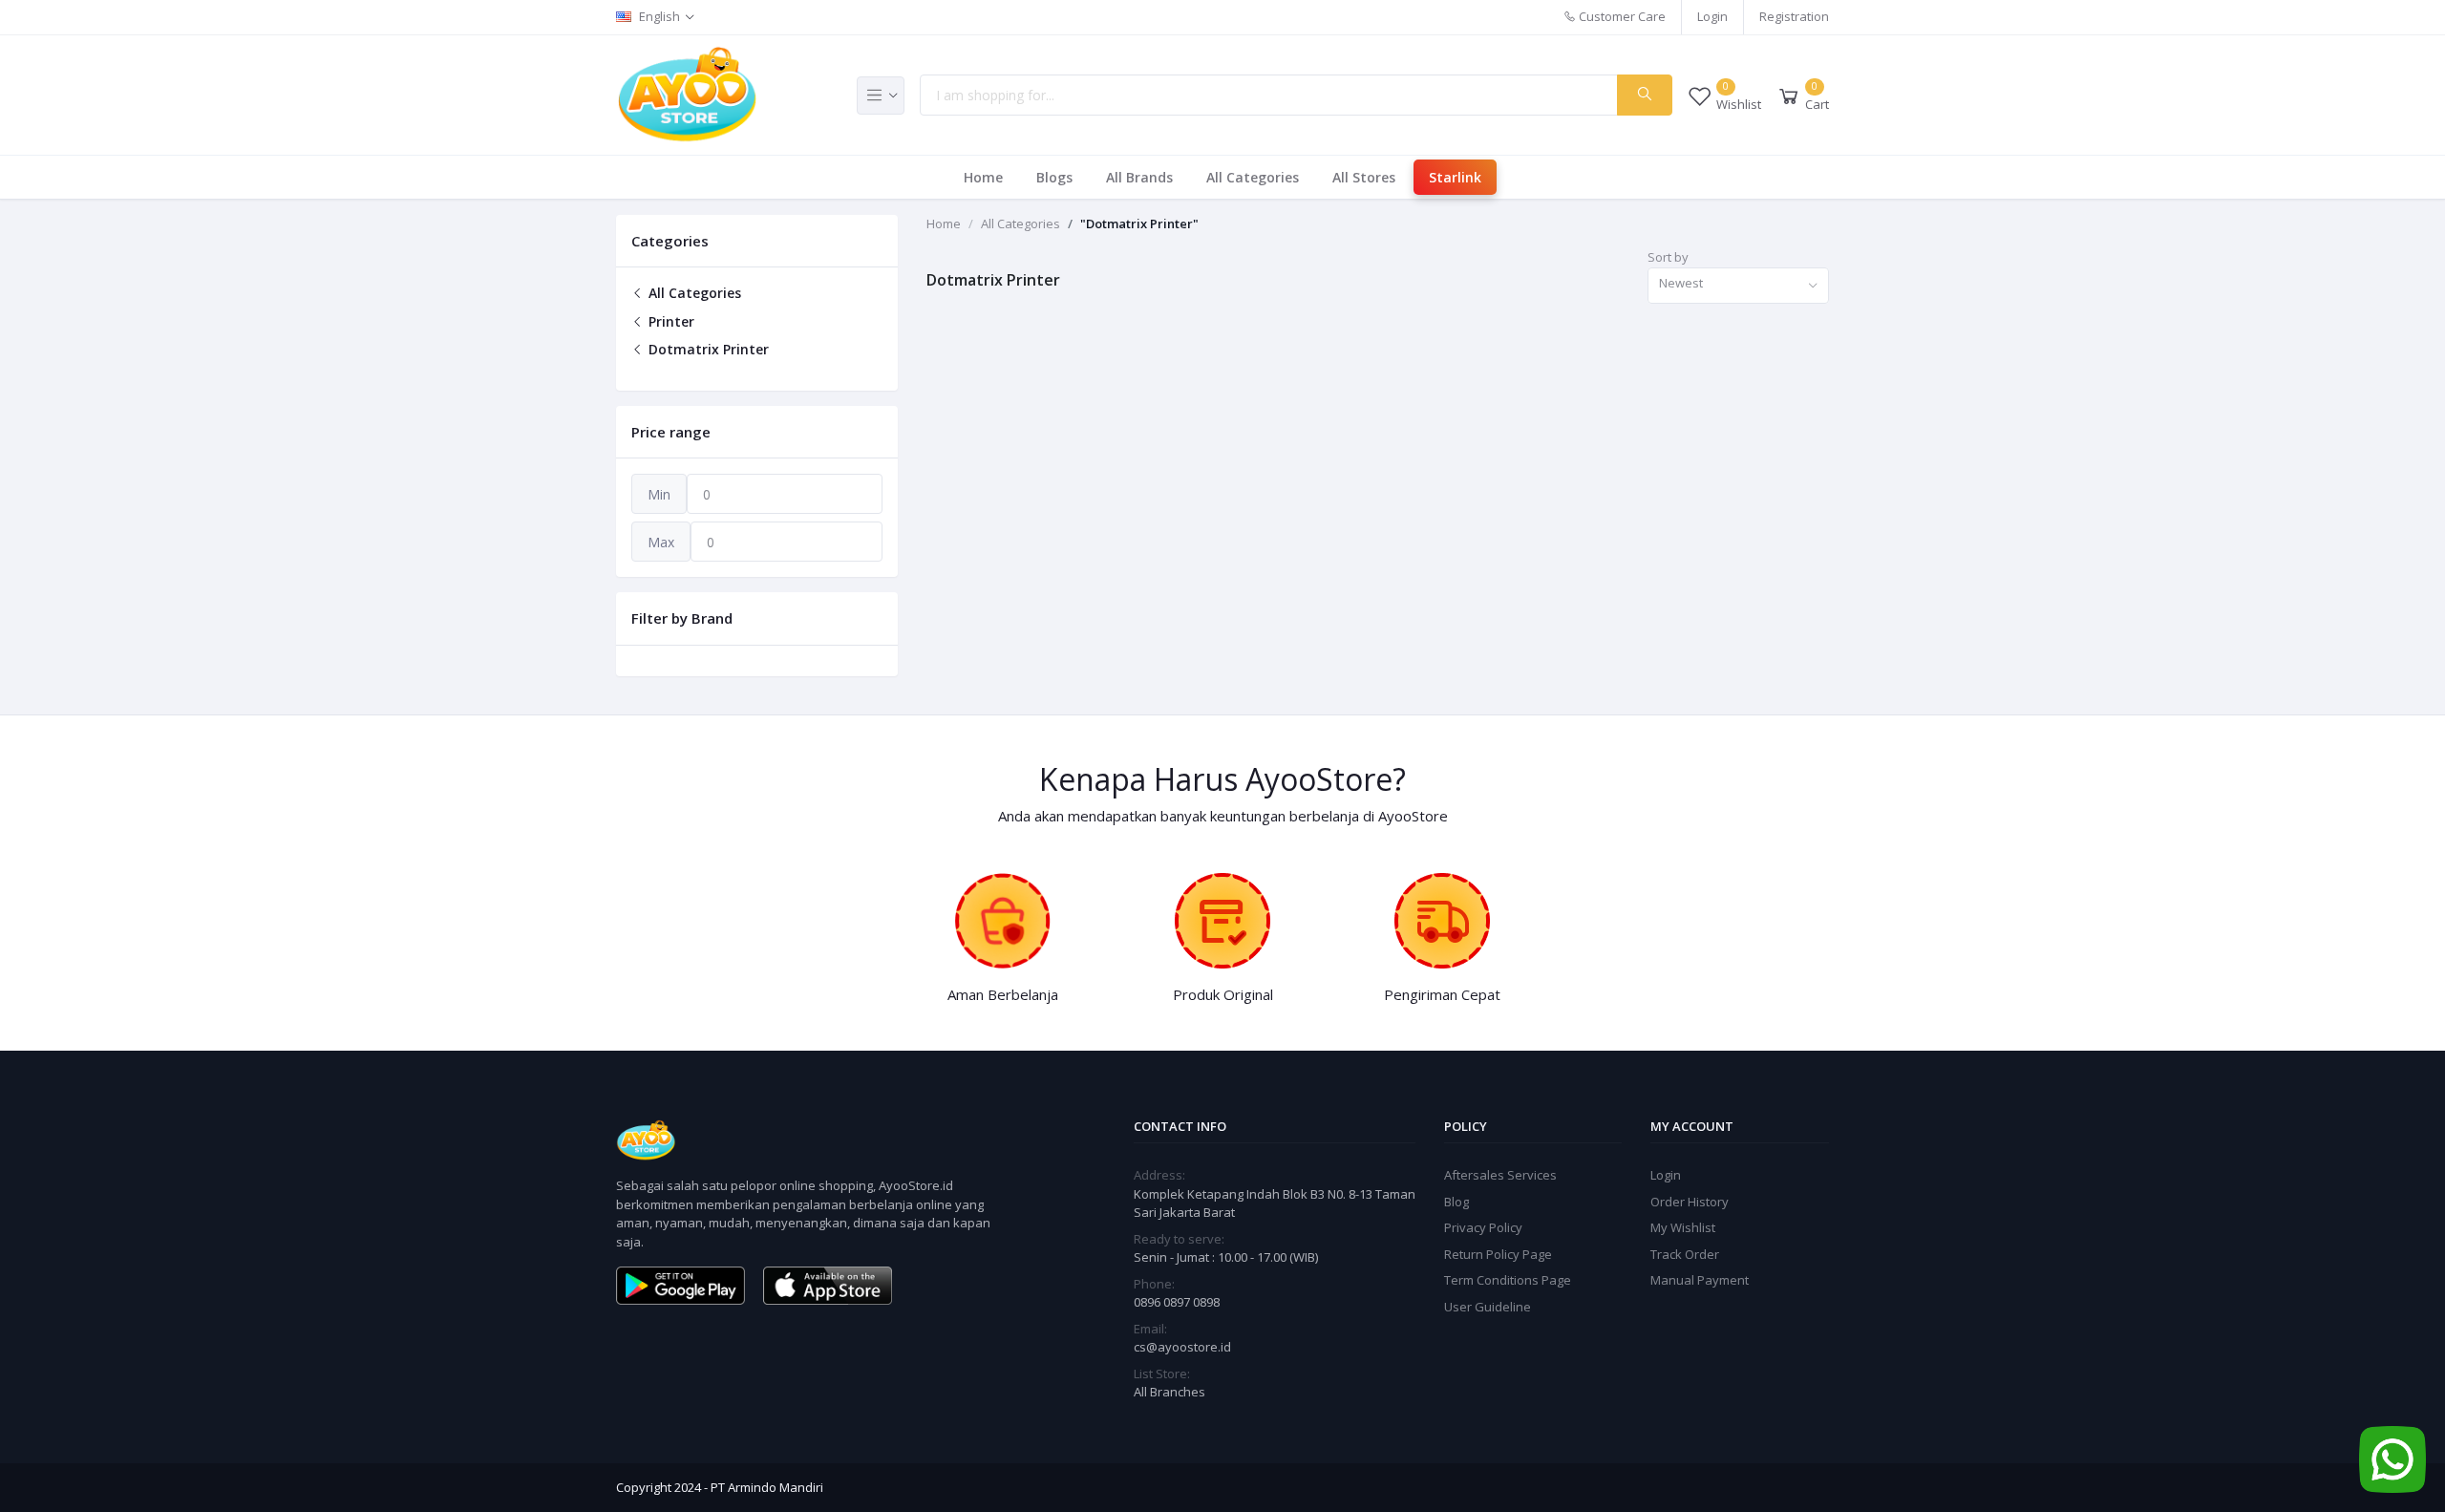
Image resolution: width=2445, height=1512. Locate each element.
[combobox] (1738, 286)
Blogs (1054, 177)
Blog (1456, 1202)
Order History (1690, 1202)
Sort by (1668, 257)
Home (983, 177)
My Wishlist (1683, 1227)
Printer (670, 321)
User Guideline (1488, 1307)
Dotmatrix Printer (707, 349)
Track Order (1685, 1254)
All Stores (1364, 177)
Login (1712, 16)
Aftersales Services (1500, 1175)
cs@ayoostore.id (1182, 1347)
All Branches (1169, 1392)
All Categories (1253, 177)
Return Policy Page (1498, 1254)
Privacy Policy (1483, 1227)
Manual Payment (1700, 1280)
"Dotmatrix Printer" (1139, 224)
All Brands (1139, 177)
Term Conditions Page (1508, 1280)
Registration (1794, 16)
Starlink (1455, 177)
